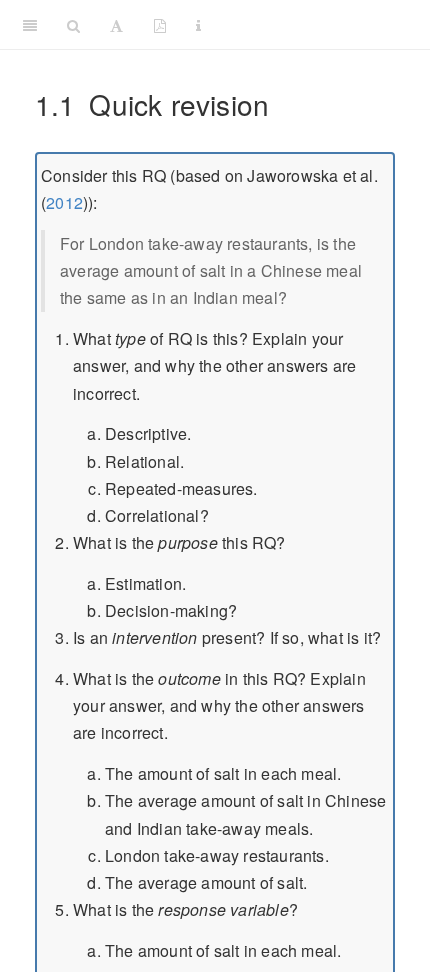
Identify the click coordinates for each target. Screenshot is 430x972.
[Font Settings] (116, 25)
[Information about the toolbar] (198, 25)
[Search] (73, 25)
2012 (64, 202)
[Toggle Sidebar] (30, 25)
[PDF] (160, 25)
